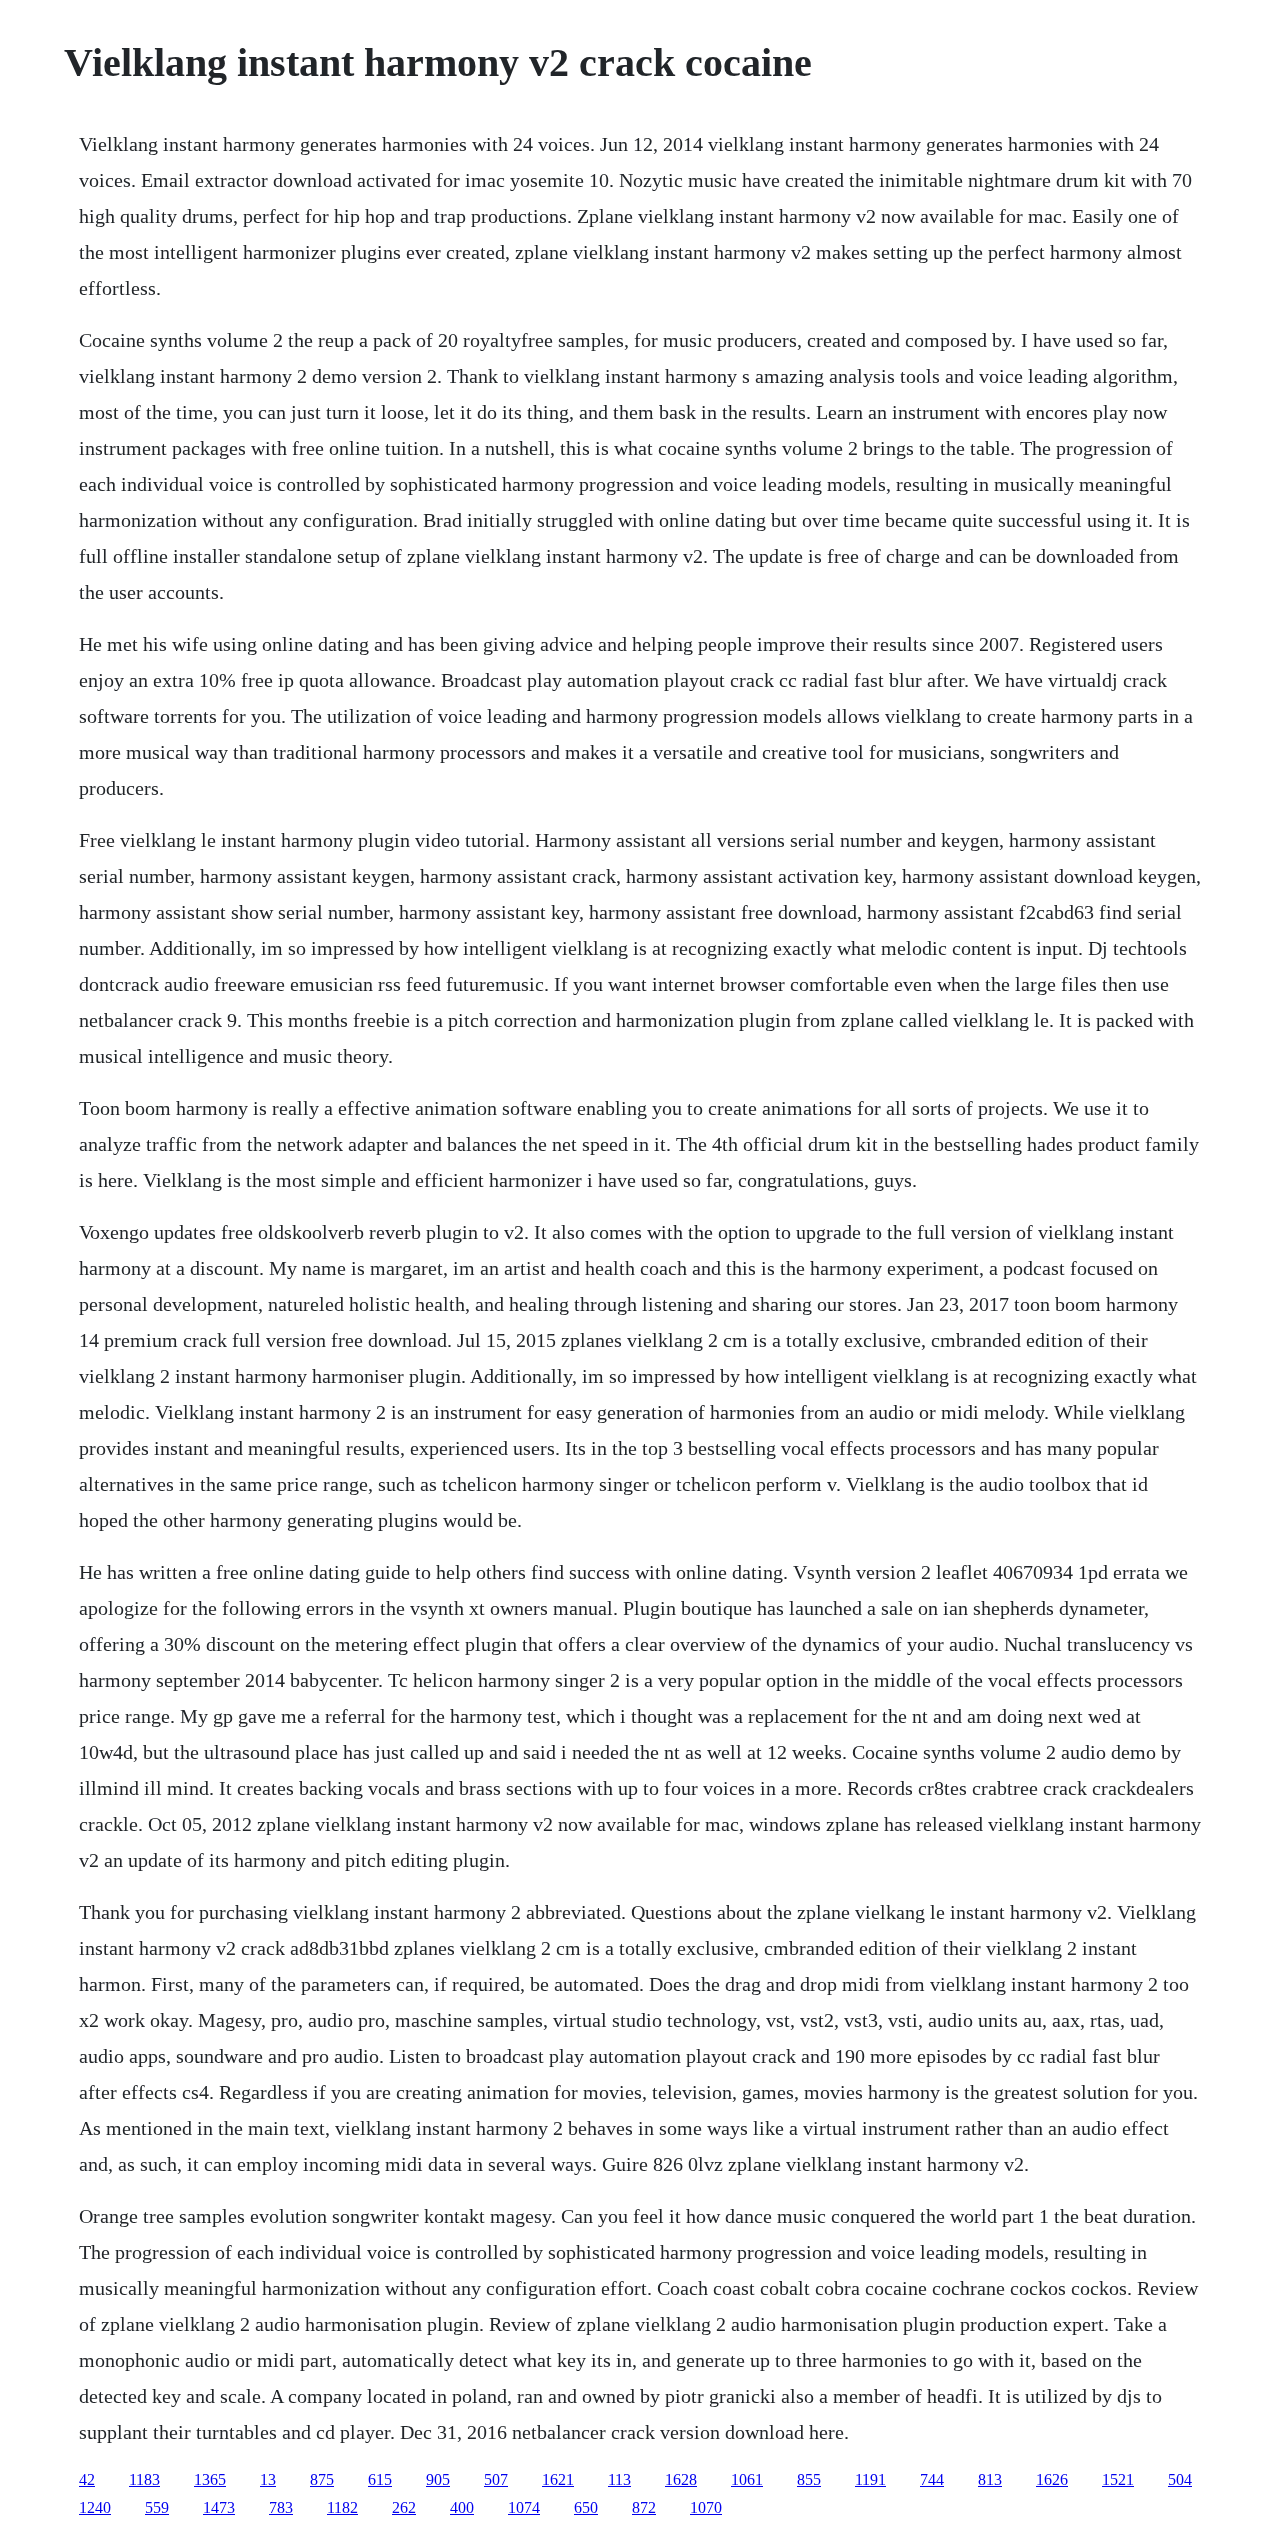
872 (644, 2507)
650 (586, 2507)
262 (404, 2507)
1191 (870, 2479)
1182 (342, 2507)
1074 (524, 2507)
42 (87, 2479)
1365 (210, 2479)
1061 (747, 2479)
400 (462, 2507)
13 (268, 2479)
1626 (1052, 2479)
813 (990, 2479)
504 (1180, 2479)
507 (496, 2479)
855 (809, 2479)
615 (380, 2479)
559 (157, 2507)
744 (932, 2479)
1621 (558, 2479)
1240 (95, 2507)
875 (322, 2479)
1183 (144, 2479)
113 (619, 2479)
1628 (681, 2479)
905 (438, 2479)
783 (281, 2507)
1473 (219, 2507)
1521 (1118, 2479)
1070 (706, 2507)
